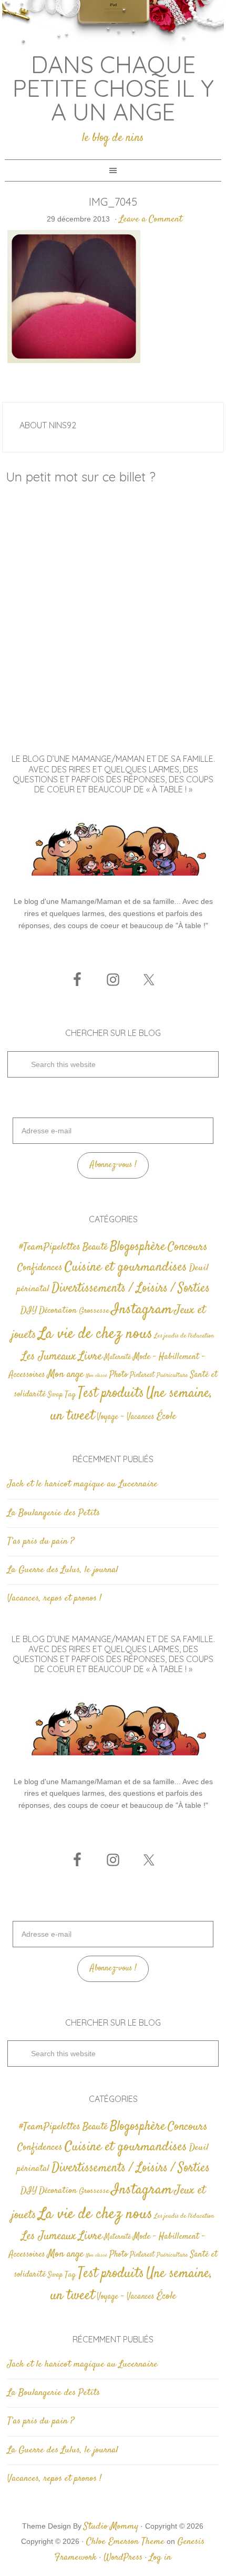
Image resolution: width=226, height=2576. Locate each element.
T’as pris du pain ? (41, 1542)
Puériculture (172, 1376)
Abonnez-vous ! (113, 1165)
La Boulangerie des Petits (54, 1513)
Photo (119, 1375)
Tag (70, 1395)
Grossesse (94, 1311)
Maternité (117, 1357)
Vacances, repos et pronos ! (54, 1598)
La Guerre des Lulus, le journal (63, 1570)
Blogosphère (138, 1247)
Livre (90, 1356)
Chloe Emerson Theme (125, 2542)
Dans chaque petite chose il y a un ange (113, 88)
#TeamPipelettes (50, 1247)
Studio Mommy (111, 2527)
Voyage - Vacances (126, 1417)
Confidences (40, 1268)
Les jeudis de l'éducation (184, 1336)
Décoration (58, 1311)
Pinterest (142, 1375)
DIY (29, 1311)
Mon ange (65, 1375)
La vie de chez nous (95, 1334)
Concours (188, 1247)
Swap (55, 1395)
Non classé (96, 1376)
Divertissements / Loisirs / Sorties (131, 1288)
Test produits (111, 1393)
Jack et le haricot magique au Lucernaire (83, 1484)
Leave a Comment (151, 219)
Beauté (95, 1247)
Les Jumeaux (49, 1357)
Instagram (142, 1310)
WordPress (123, 2558)
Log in (160, 2558)
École (166, 1417)
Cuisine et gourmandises (126, 1267)
